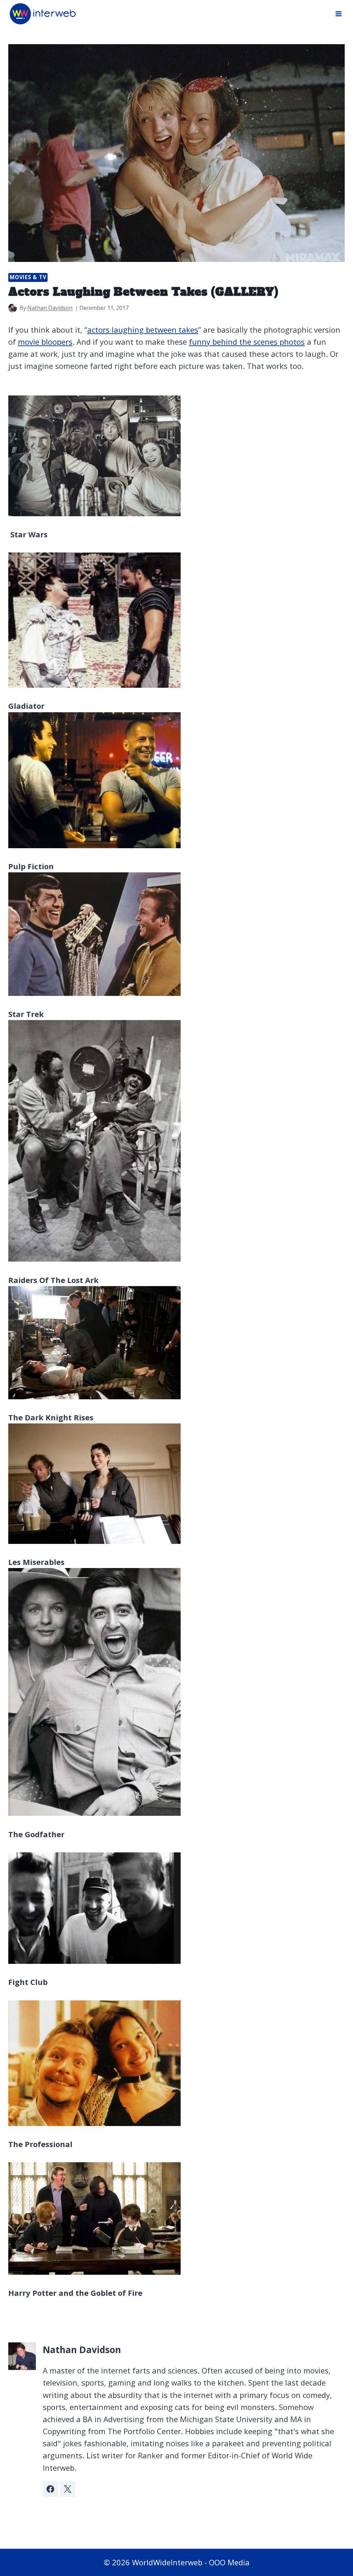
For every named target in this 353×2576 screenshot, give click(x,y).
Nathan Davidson (50, 308)
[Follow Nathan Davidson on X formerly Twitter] (68, 2489)
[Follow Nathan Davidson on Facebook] (50, 2489)
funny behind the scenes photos (247, 342)
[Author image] (13, 308)
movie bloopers (45, 342)
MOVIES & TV (28, 277)
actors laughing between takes (143, 330)
